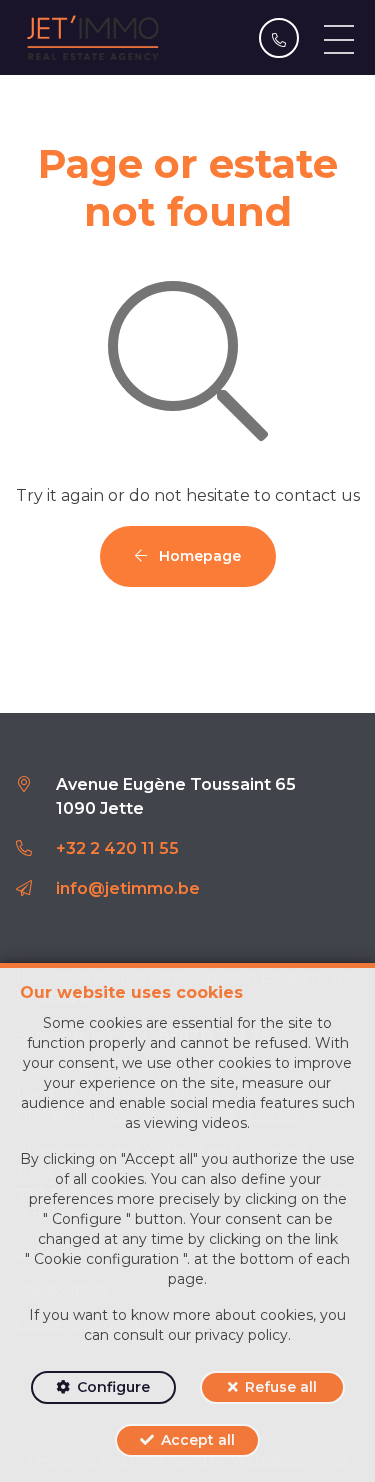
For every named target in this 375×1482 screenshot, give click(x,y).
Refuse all (281, 1387)
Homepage (198, 556)
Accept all (198, 1440)
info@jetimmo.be (128, 888)
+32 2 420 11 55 (117, 848)
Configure (113, 1387)
